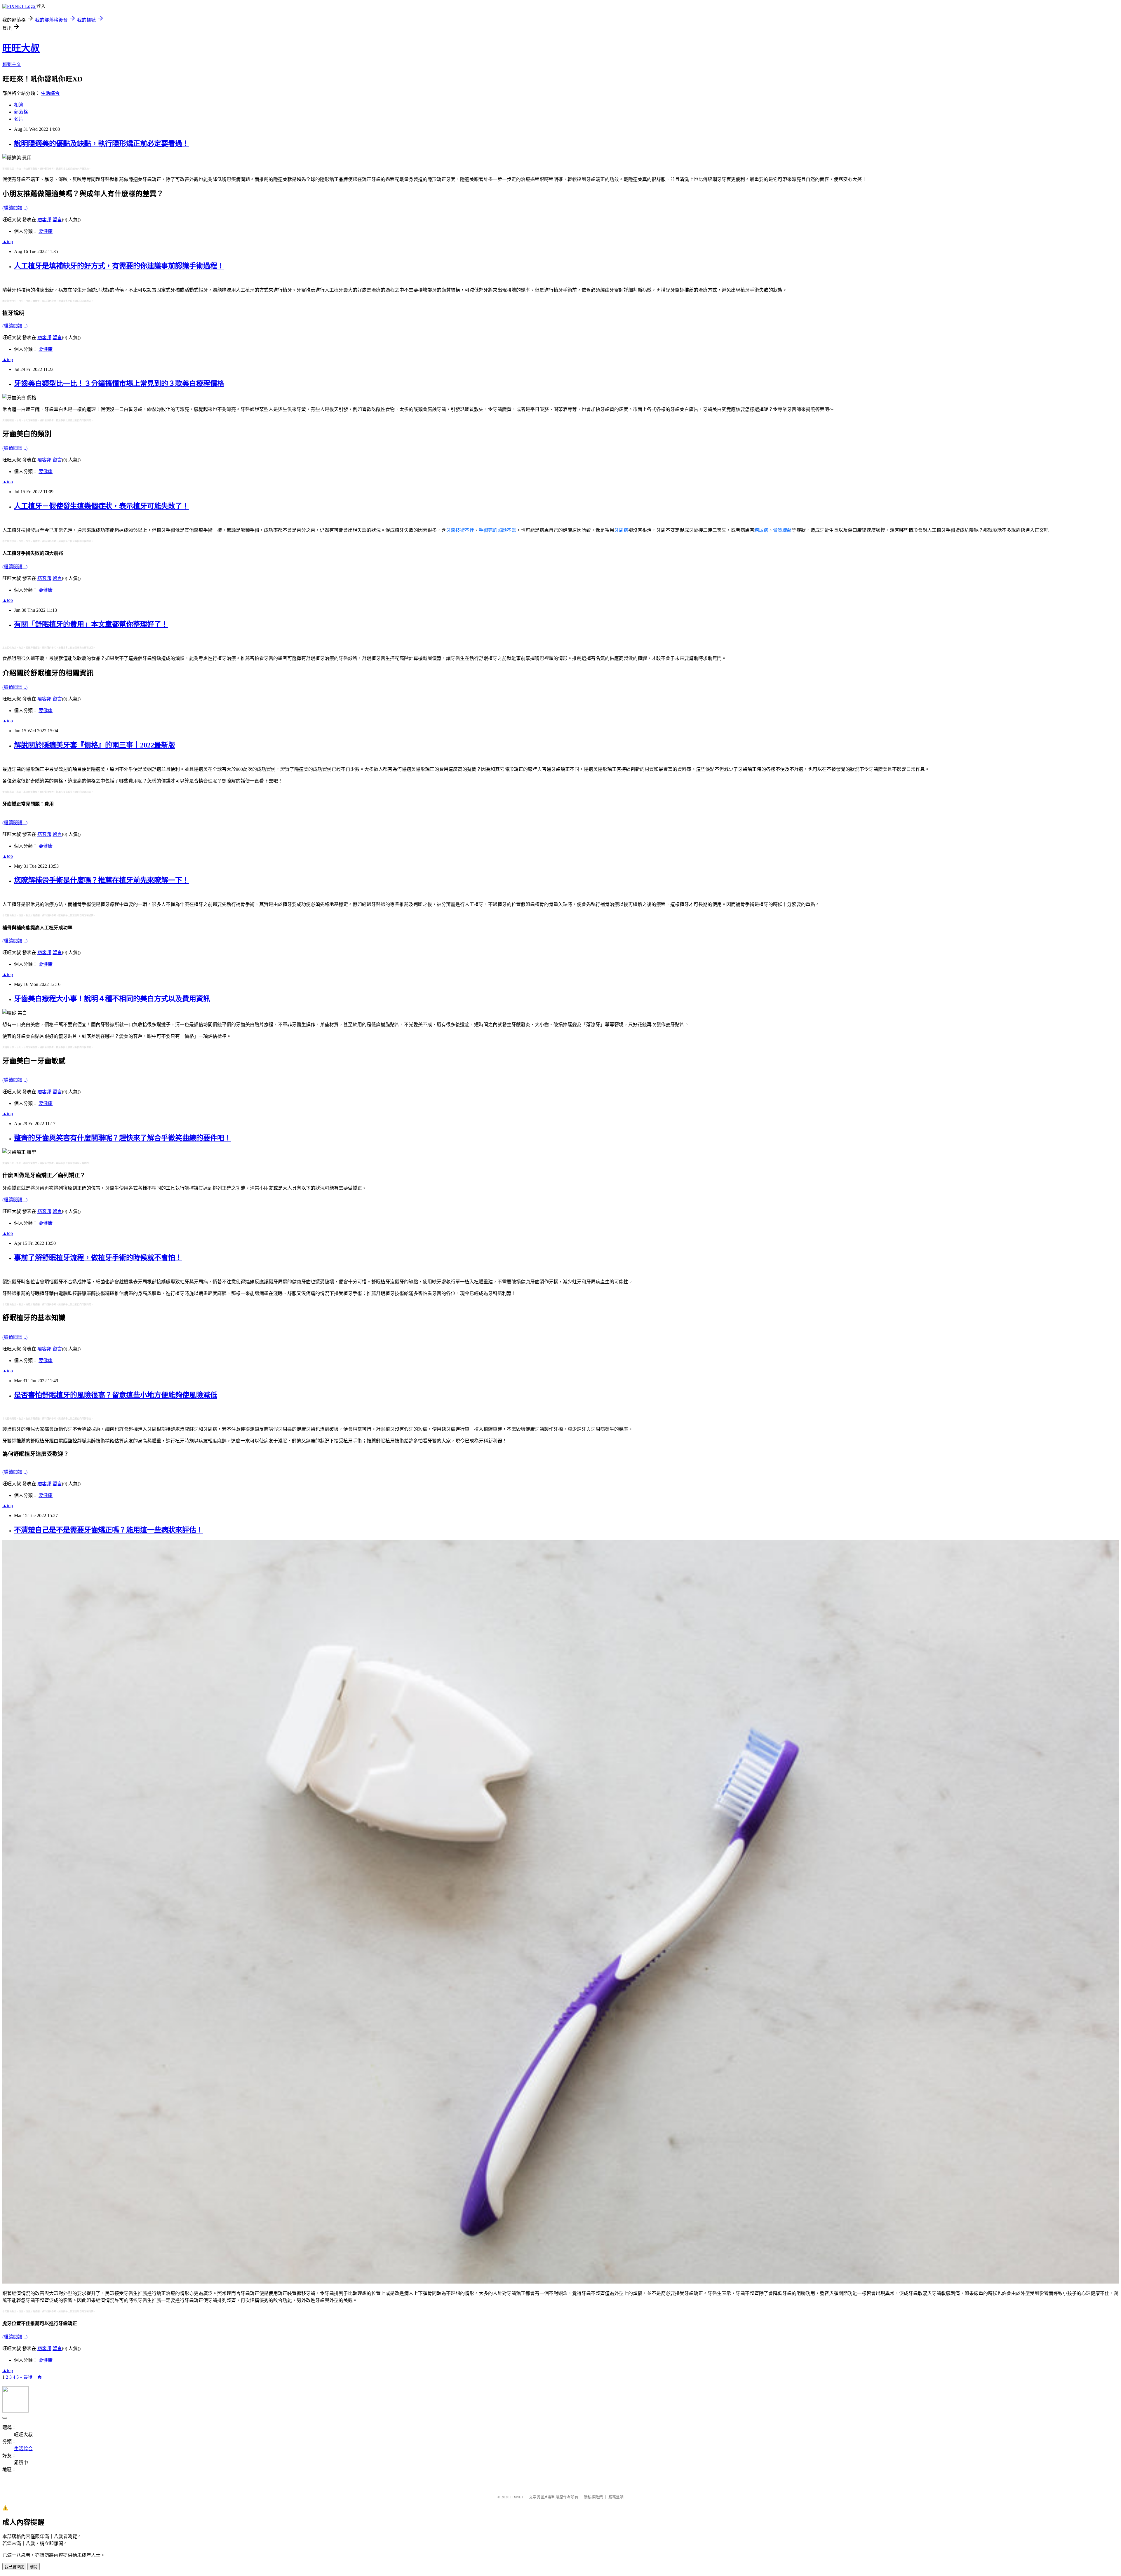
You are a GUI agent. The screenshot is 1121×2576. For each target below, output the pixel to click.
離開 (34, 2567)
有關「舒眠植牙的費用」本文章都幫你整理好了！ (91, 624)
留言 (57, 220)
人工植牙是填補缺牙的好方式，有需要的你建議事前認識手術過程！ (119, 266)
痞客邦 (44, 220)
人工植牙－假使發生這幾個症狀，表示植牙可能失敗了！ (102, 506)
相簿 (19, 105)
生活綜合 (50, 93)
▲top (8, 242)
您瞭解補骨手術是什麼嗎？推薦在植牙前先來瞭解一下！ (102, 880)
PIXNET (517, 2497)
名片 (19, 119)
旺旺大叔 (21, 48)
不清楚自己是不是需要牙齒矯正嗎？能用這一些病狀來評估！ (109, 1530)
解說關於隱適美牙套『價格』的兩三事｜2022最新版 (95, 745)
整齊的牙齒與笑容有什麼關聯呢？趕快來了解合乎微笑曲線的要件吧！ (123, 1138)
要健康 (46, 231)
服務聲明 (616, 2497)
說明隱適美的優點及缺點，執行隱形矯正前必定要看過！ (102, 144)
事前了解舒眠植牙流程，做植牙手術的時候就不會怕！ (98, 1258)
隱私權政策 (593, 2497)
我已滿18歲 (14, 2567)
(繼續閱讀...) (15, 208)
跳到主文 (12, 64)
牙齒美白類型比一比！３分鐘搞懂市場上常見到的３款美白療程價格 (119, 384)
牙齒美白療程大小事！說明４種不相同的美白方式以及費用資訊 (112, 999)
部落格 (21, 112)
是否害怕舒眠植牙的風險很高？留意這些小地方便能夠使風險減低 (116, 1395)
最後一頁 (33, 2377)
